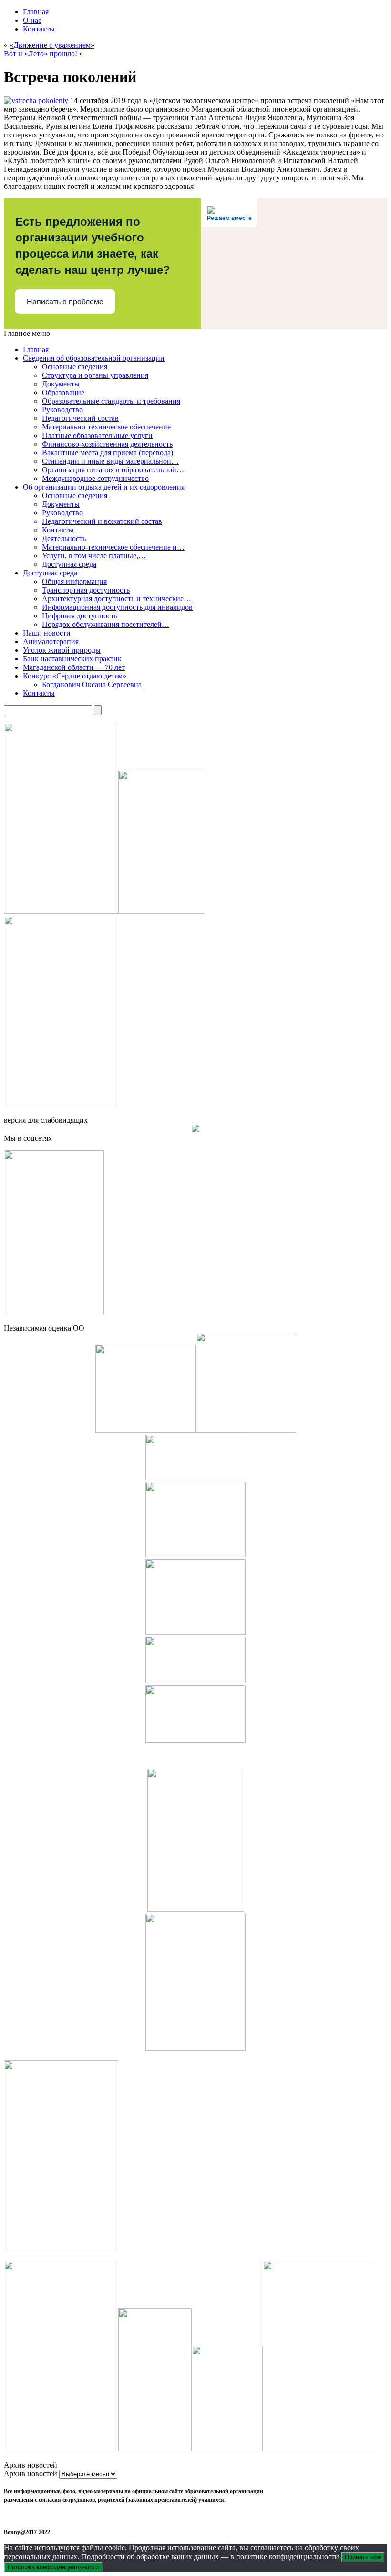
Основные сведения (75, 367)
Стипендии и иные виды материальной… (110, 461)
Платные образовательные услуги (97, 435)
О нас (32, 20)
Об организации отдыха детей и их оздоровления (104, 487)
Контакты (39, 29)
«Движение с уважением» (52, 45)
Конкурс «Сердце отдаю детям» (75, 676)
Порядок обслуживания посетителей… (106, 624)
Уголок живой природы (62, 650)
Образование (63, 392)
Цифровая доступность (80, 616)
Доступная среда (69, 564)
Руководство (62, 410)
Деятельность (64, 538)
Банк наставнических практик (72, 659)
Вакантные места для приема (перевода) (108, 453)
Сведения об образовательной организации (94, 358)
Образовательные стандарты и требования (111, 401)
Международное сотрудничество (95, 478)
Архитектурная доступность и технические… (117, 599)
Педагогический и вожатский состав (102, 521)
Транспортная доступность (86, 590)
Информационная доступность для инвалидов (117, 607)
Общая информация (74, 581)
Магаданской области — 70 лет (74, 667)
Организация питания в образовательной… (113, 470)
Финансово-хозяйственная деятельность (107, 444)
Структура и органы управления (95, 375)
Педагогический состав (80, 418)
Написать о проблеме (65, 302)
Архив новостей (31, 2474)
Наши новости (47, 633)
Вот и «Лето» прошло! (41, 54)
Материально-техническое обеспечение (106, 427)
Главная (36, 12)
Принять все (363, 2557)
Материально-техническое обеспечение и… (113, 547)
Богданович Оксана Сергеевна (92, 684)
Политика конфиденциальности (53, 2567)
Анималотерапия (51, 641)
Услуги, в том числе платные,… (94, 556)
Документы (61, 384)
